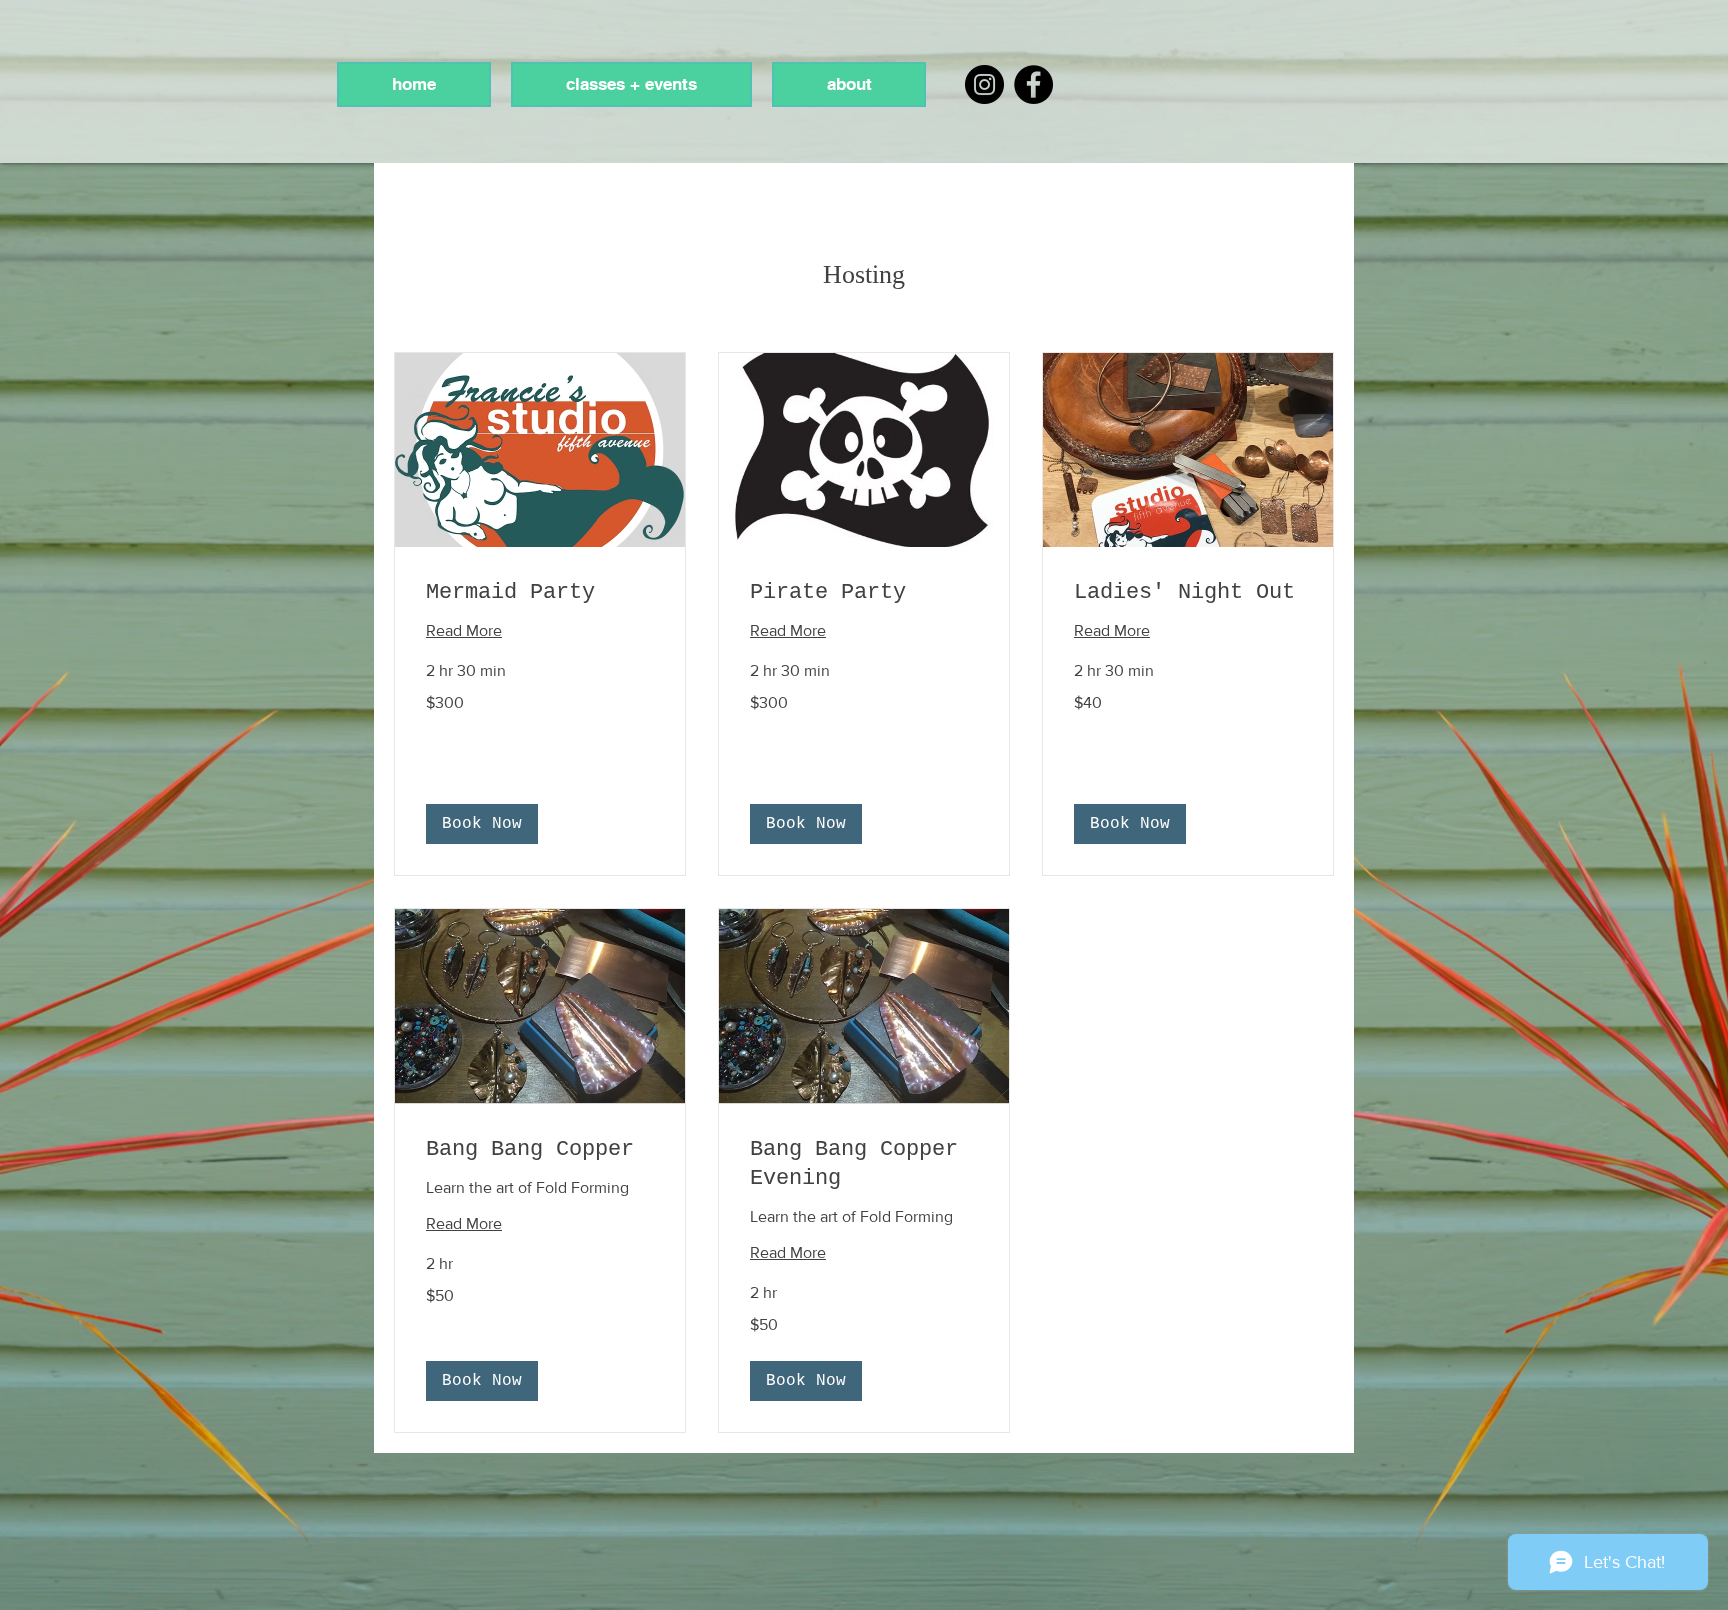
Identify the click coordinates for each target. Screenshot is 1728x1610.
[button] (482, 824)
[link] (540, 592)
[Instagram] (984, 84)
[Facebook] (1033, 84)
